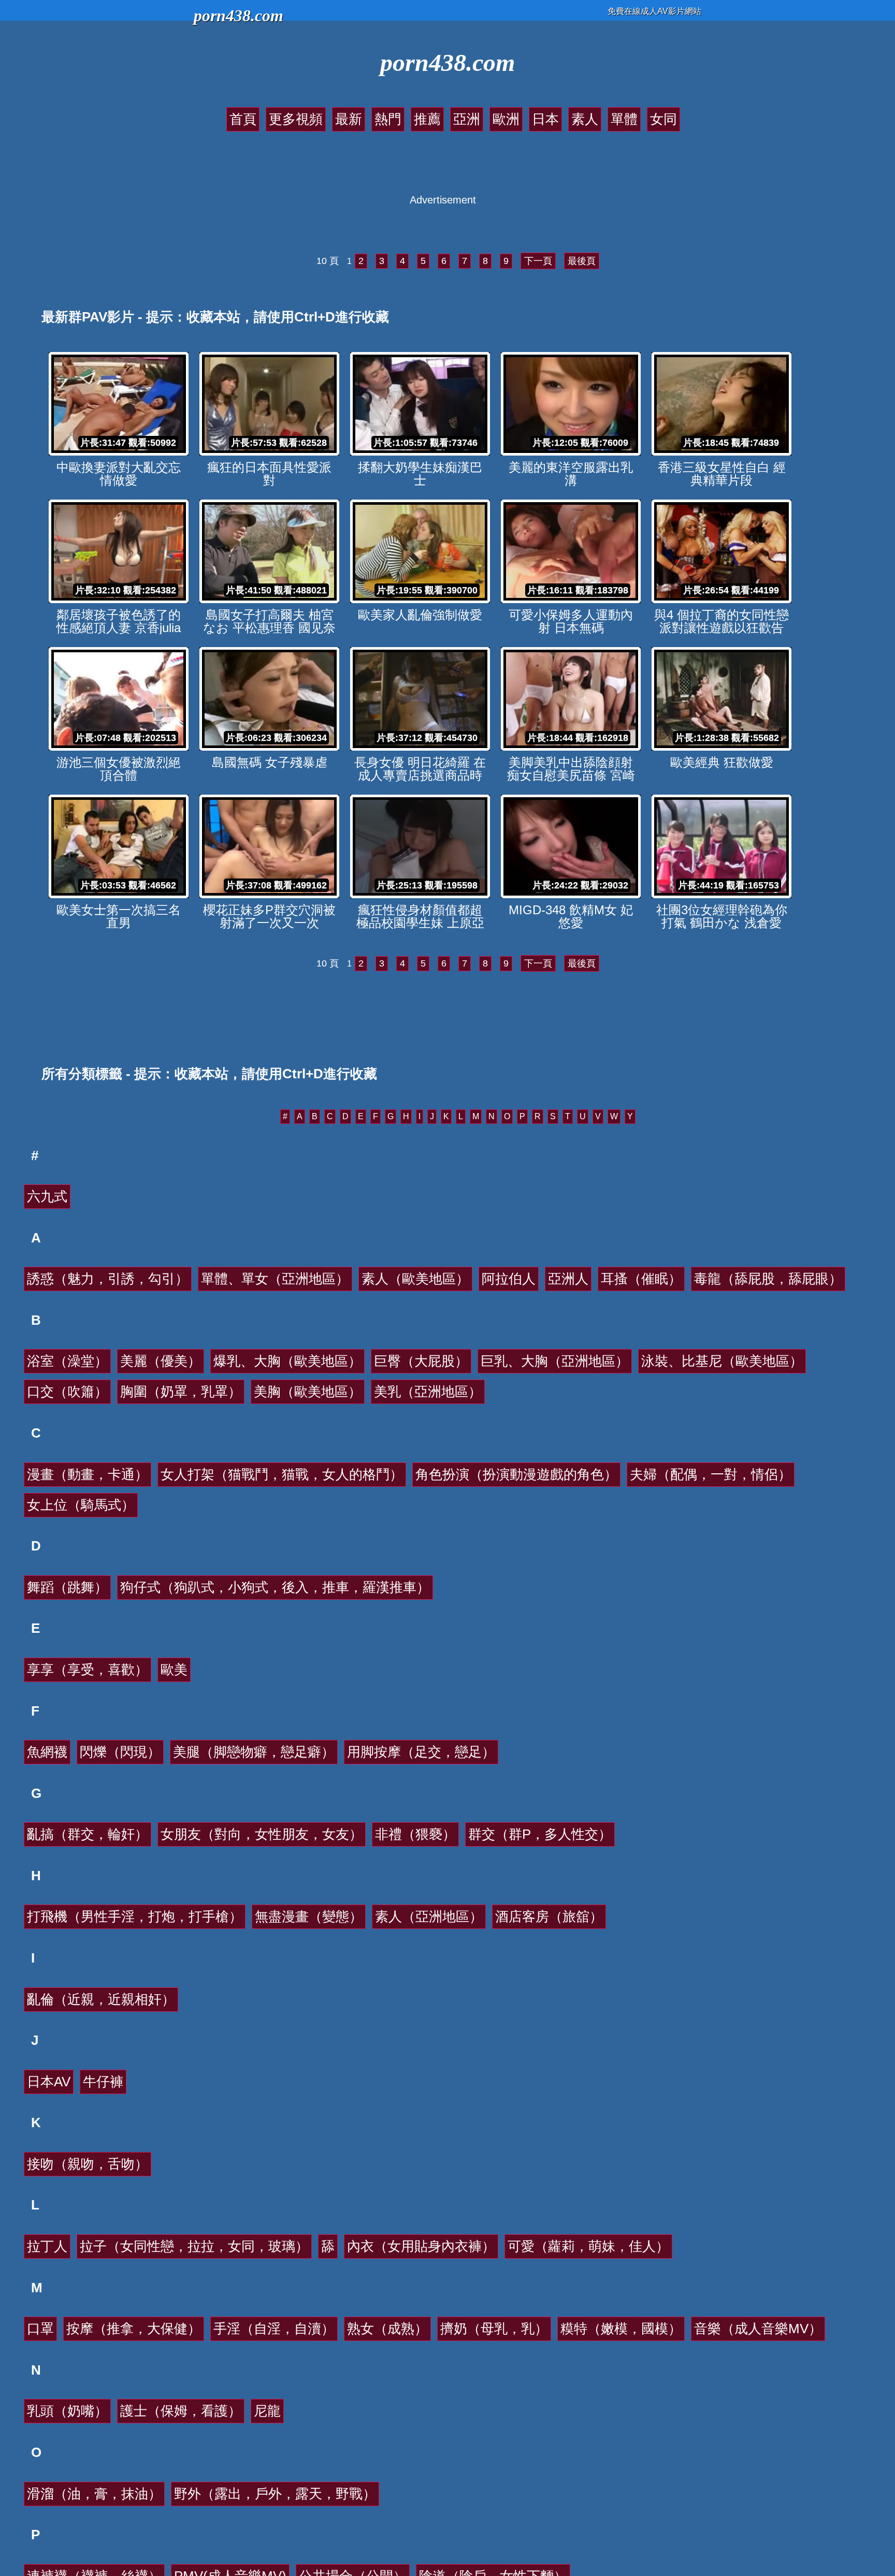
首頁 (243, 119)
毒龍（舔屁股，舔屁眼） (768, 1279)
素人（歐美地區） (415, 1279)
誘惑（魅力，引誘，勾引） (108, 1279)
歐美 (174, 1670)
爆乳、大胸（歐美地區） (287, 1361)
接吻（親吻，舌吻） (88, 2164)
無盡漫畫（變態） (309, 1916)
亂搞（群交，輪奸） (88, 1834)
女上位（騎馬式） (81, 1505)
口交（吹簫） (67, 1392)
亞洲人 (568, 1279)
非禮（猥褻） (415, 1834)
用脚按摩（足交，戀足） (421, 1752)
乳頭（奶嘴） (67, 2411)
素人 (585, 119)
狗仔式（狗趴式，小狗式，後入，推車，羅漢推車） (275, 1587)
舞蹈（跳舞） (67, 1587)
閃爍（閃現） (120, 1752)
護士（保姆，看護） (181, 2411)
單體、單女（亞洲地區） (275, 1279)
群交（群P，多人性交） (540, 1834)
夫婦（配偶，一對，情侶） (711, 1474)
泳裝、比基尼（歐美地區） (722, 1361)
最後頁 (582, 261)
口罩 (40, 2329)
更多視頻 (296, 119)
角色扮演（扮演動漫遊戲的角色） (516, 1474)
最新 (349, 119)
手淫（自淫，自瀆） (274, 2329)
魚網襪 (47, 1752)
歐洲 (506, 119)
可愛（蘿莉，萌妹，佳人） (588, 2246)
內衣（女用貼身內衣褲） (421, 2246)
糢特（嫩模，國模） (621, 2329)
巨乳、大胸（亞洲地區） (555, 1361)
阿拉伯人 (509, 1279)
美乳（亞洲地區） (428, 1392)
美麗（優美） (161, 1361)
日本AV (49, 2082)
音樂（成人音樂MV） (758, 2329)
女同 (663, 119)
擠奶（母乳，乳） (494, 2329)
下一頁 (538, 261)
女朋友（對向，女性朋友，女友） (262, 1834)
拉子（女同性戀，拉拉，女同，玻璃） (194, 2246)
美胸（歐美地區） (308, 1392)
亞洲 (467, 119)
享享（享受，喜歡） (88, 1670)
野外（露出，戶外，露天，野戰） (275, 2494)
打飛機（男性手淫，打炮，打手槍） (135, 1916)
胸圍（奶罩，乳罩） (181, 1392)
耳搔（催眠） (641, 1279)
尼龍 (267, 2411)
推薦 (427, 119)
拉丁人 (47, 2246)
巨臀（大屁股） (421, 1361)
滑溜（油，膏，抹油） (94, 2494)
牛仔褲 (103, 2082)
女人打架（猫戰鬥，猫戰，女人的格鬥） (282, 1474)
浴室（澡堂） (67, 1361)
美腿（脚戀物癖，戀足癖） (254, 1752)
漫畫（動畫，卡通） (88, 1474)
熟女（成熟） (387, 2329)
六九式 (47, 1196)
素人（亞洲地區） (429, 1916)
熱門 (388, 119)
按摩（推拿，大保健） (134, 2329)
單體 (624, 119)
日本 (545, 119)
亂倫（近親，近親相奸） (101, 1999)
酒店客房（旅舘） (549, 1916)
